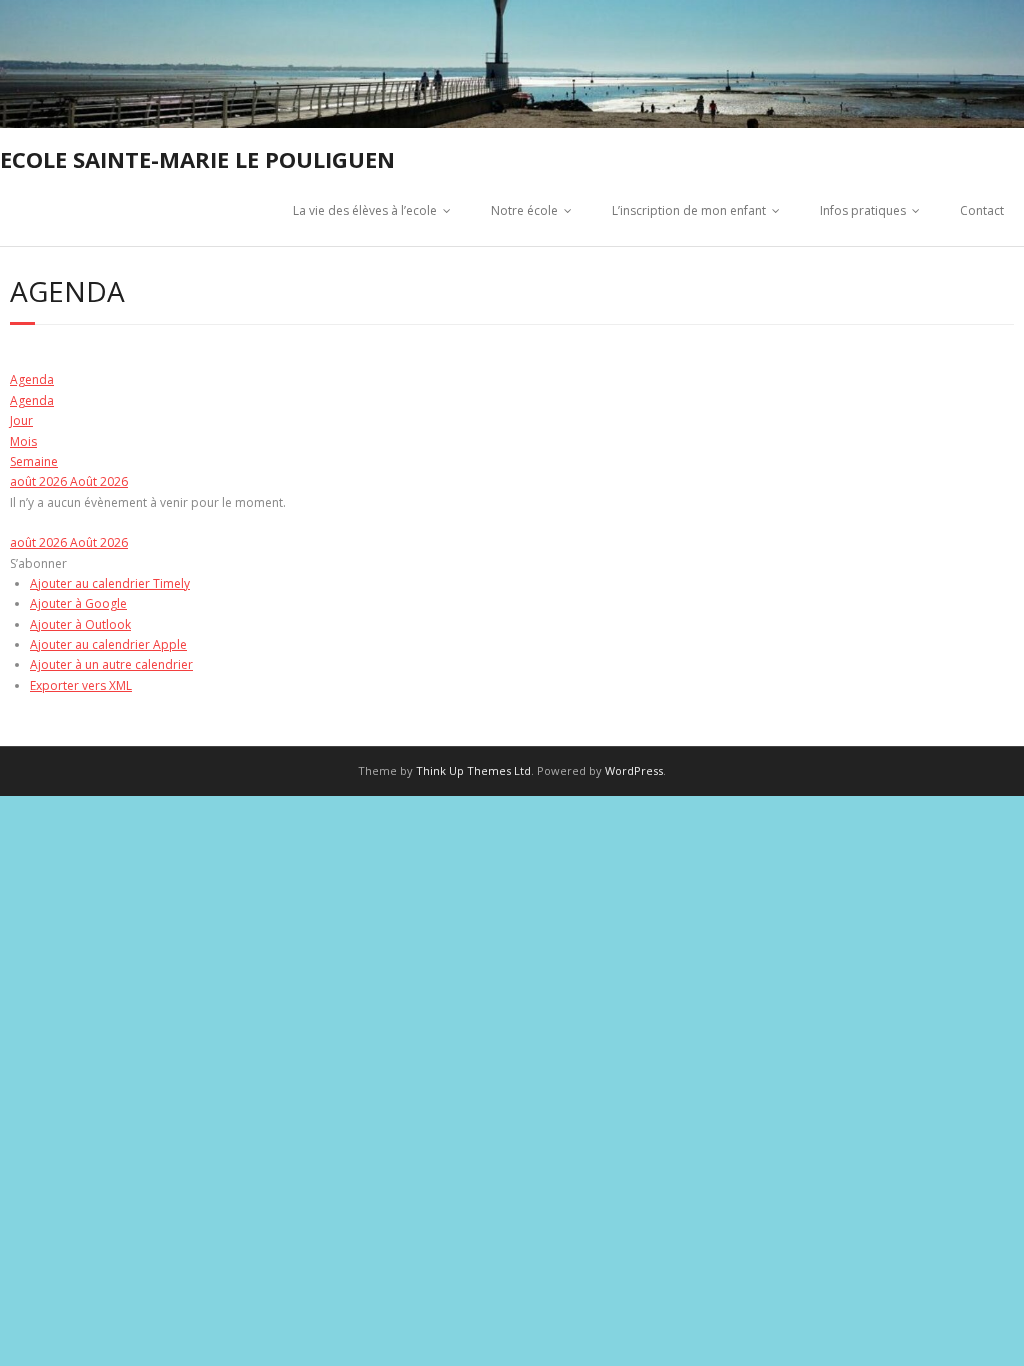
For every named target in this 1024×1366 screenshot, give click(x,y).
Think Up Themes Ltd (473, 770)
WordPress (634, 770)
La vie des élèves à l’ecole (365, 210)
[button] (38, 563)
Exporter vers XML (81, 685)
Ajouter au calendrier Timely (110, 583)
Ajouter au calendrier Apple (108, 644)
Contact (982, 210)
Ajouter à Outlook (80, 624)
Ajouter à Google (78, 603)
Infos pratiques (863, 210)
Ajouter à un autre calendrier (111, 664)
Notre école (524, 210)
